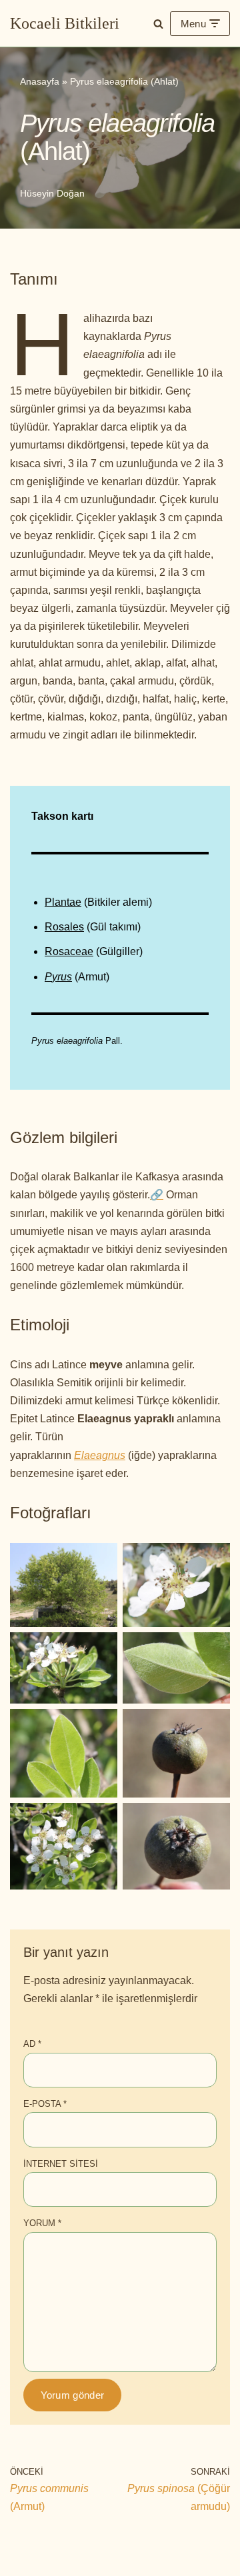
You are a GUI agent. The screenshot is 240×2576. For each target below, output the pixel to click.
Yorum (42, 2223)
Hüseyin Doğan (52, 193)
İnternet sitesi (61, 2164)
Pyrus (58, 977)
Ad (32, 2044)
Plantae (63, 902)
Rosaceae (69, 951)
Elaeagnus (100, 1455)
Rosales (64, 927)
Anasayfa (40, 81)
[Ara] (158, 24)
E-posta (45, 2104)
